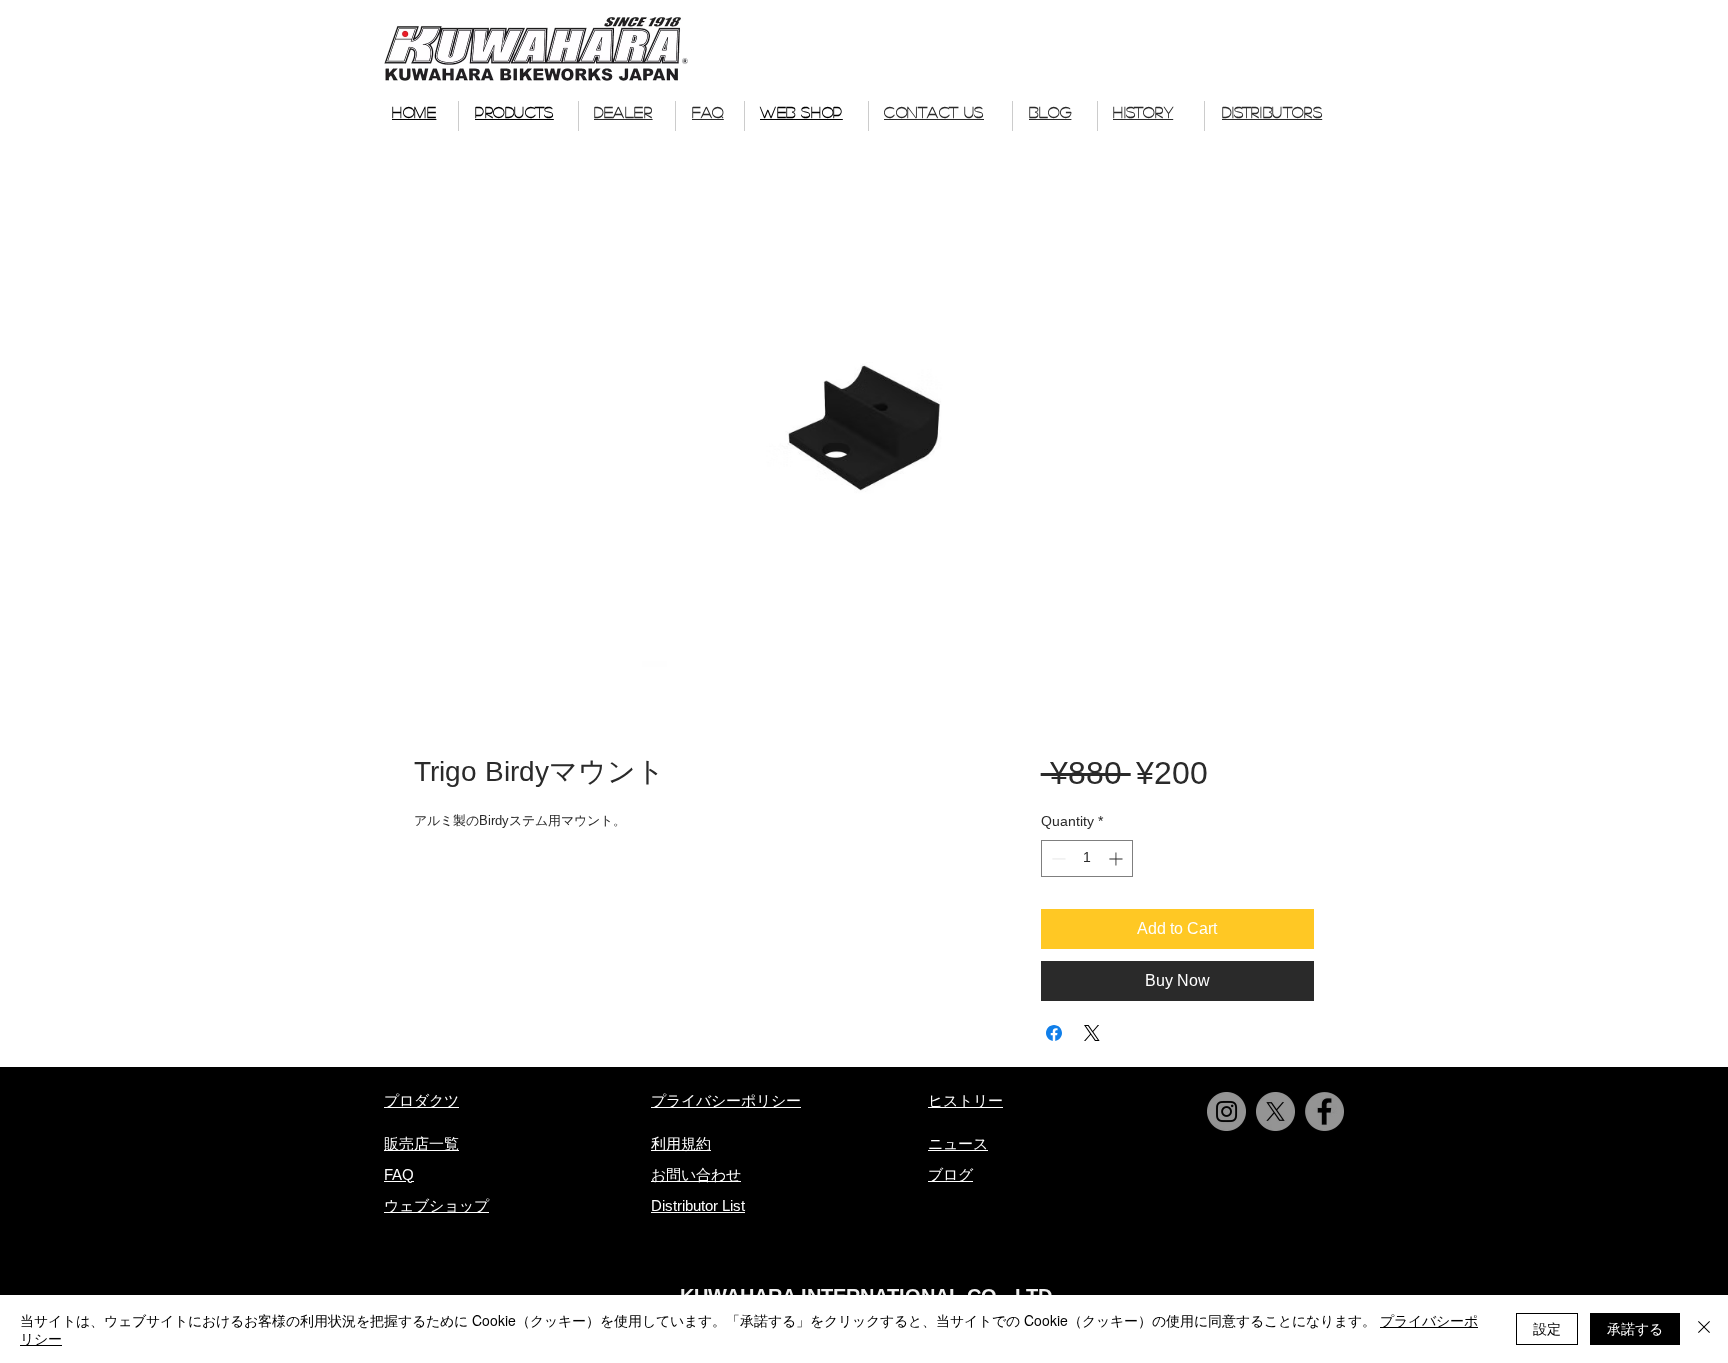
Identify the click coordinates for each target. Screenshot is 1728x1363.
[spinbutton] (1087, 858)
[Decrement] (1056, 858)
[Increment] (1117, 858)
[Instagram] (1226, 1111)
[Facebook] (1324, 1111)
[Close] (1704, 1329)
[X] (1275, 1111)
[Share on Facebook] (1054, 1033)
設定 (1547, 1328)
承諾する (1635, 1328)
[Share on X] (1092, 1033)
